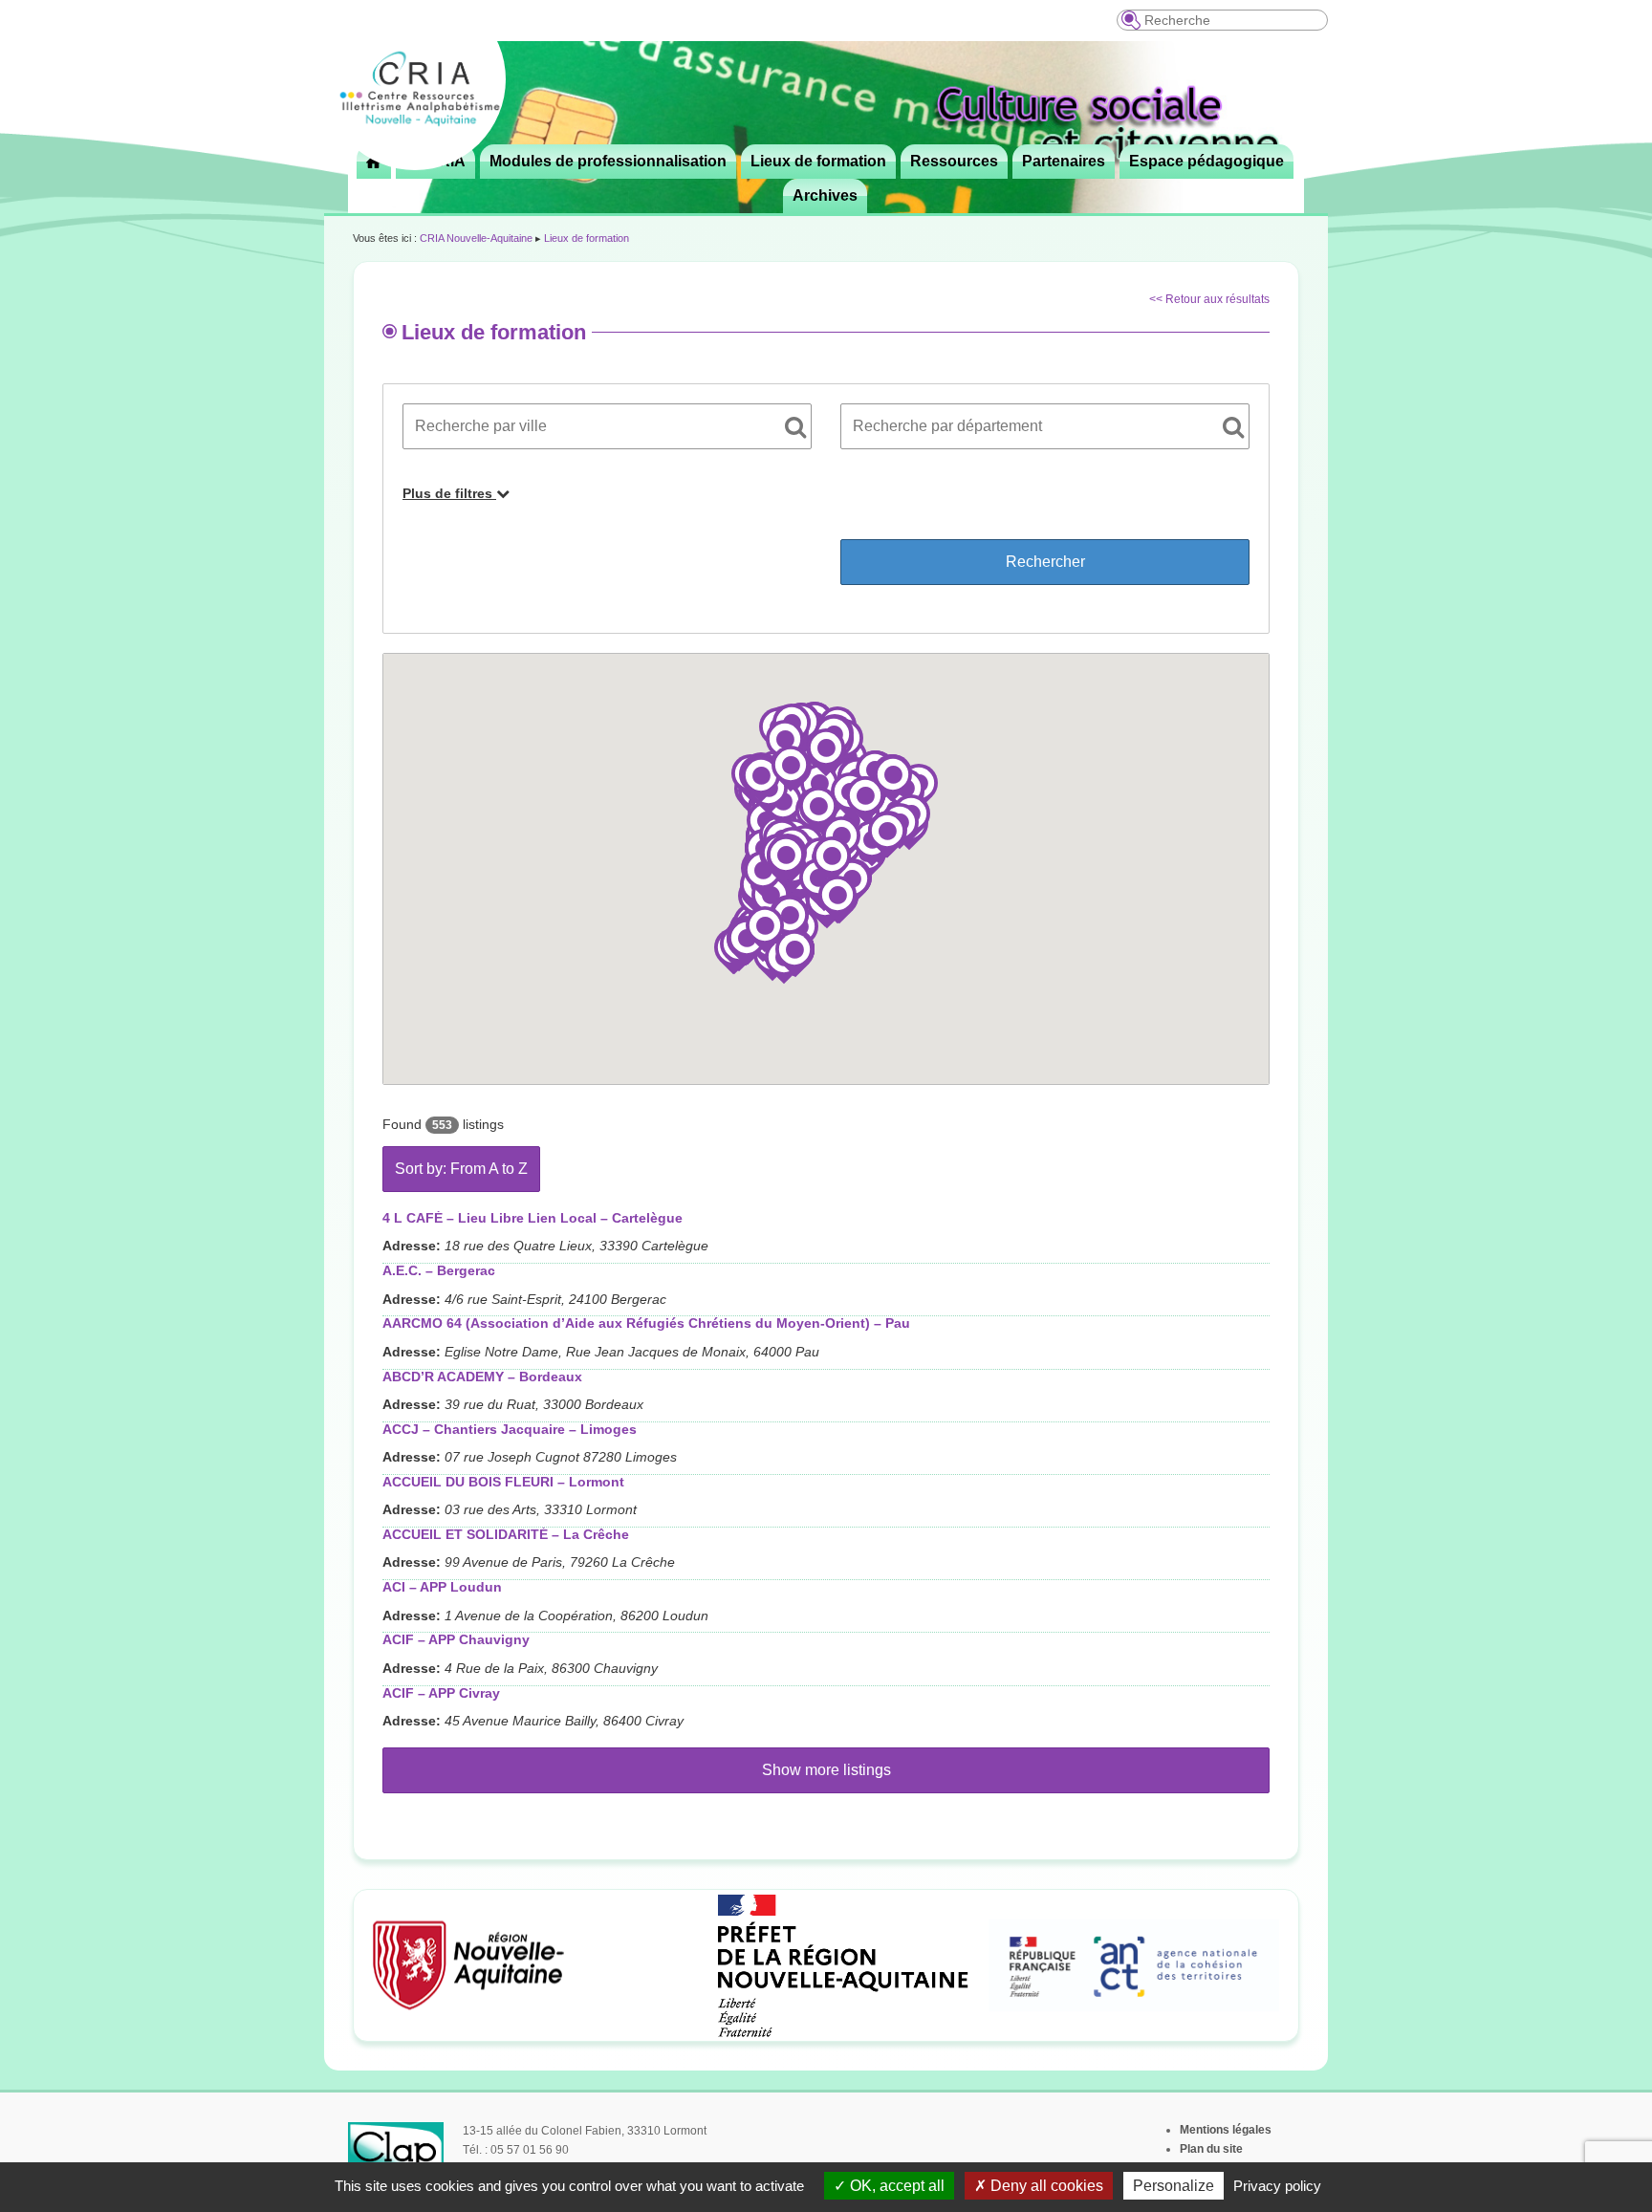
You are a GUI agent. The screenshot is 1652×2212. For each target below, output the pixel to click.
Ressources (954, 161)
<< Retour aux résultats (1209, 299)
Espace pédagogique (1206, 161)
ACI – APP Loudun (442, 1587)
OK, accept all (895, 2186)
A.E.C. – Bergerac (439, 1270)
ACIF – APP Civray (441, 1693)
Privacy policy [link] (1277, 2186)
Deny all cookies (1045, 2186)
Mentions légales (1226, 2130)
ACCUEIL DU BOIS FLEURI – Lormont (503, 1482)
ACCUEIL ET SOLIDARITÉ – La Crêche (506, 1534)
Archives (825, 195)
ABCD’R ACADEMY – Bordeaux (482, 1377)
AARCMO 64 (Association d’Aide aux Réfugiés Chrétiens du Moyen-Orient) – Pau (646, 1323)
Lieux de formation (818, 161)
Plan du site (1211, 2149)
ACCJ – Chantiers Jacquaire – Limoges (510, 1429)
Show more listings (826, 1770)
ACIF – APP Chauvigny (456, 1639)
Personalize (1174, 2186)
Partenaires (1064, 161)
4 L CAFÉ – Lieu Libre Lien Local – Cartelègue (533, 1218)
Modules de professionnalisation (608, 161)
